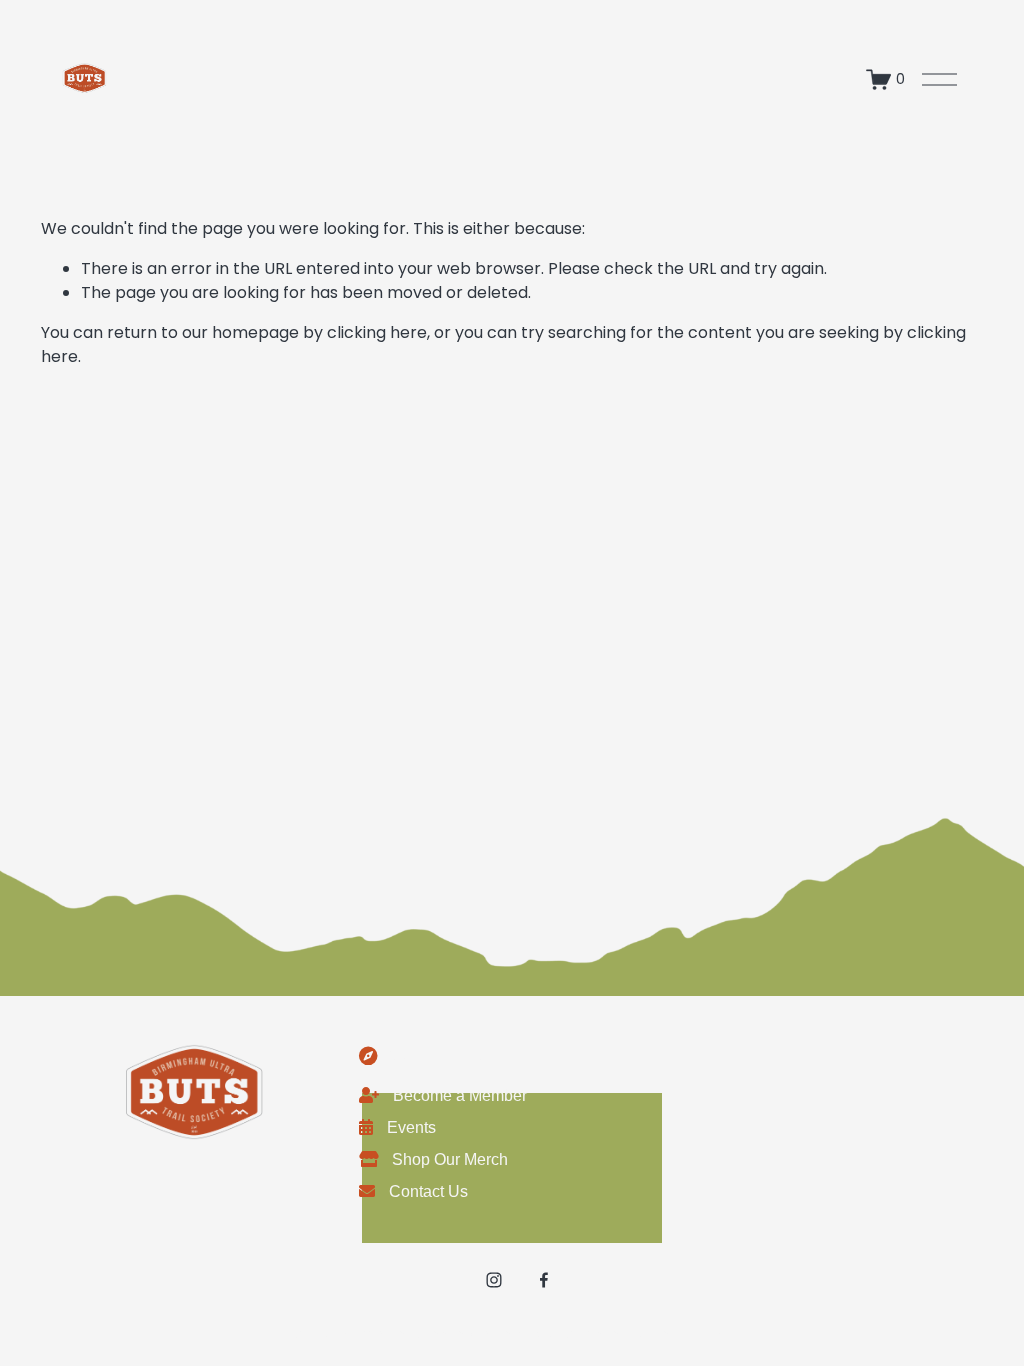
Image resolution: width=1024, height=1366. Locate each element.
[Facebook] (544, 1280)
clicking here (377, 332)
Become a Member (460, 1095)
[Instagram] (494, 1280)
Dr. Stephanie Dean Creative (637, 1333)
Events (411, 1127)
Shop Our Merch (450, 1159)
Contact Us (428, 1191)
